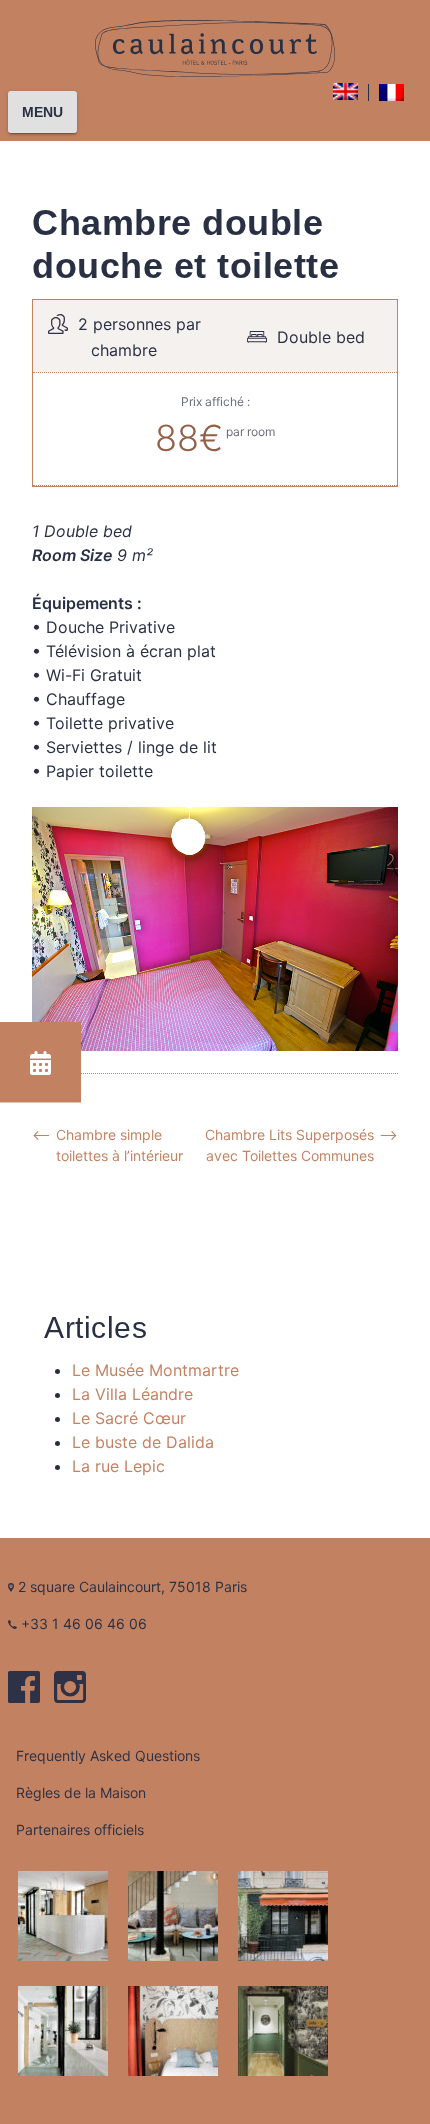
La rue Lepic (118, 1466)
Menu (42, 112)
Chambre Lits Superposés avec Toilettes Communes (289, 1145)
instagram (70, 1687)
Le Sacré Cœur (129, 1418)
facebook (24, 1687)
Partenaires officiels (80, 1829)
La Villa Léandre (132, 1394)
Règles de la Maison (81, 1792)
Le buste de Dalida (143, 1442)
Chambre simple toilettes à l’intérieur (119, 1145)
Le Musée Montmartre (155, 1370)
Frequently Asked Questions (108, 1755)
